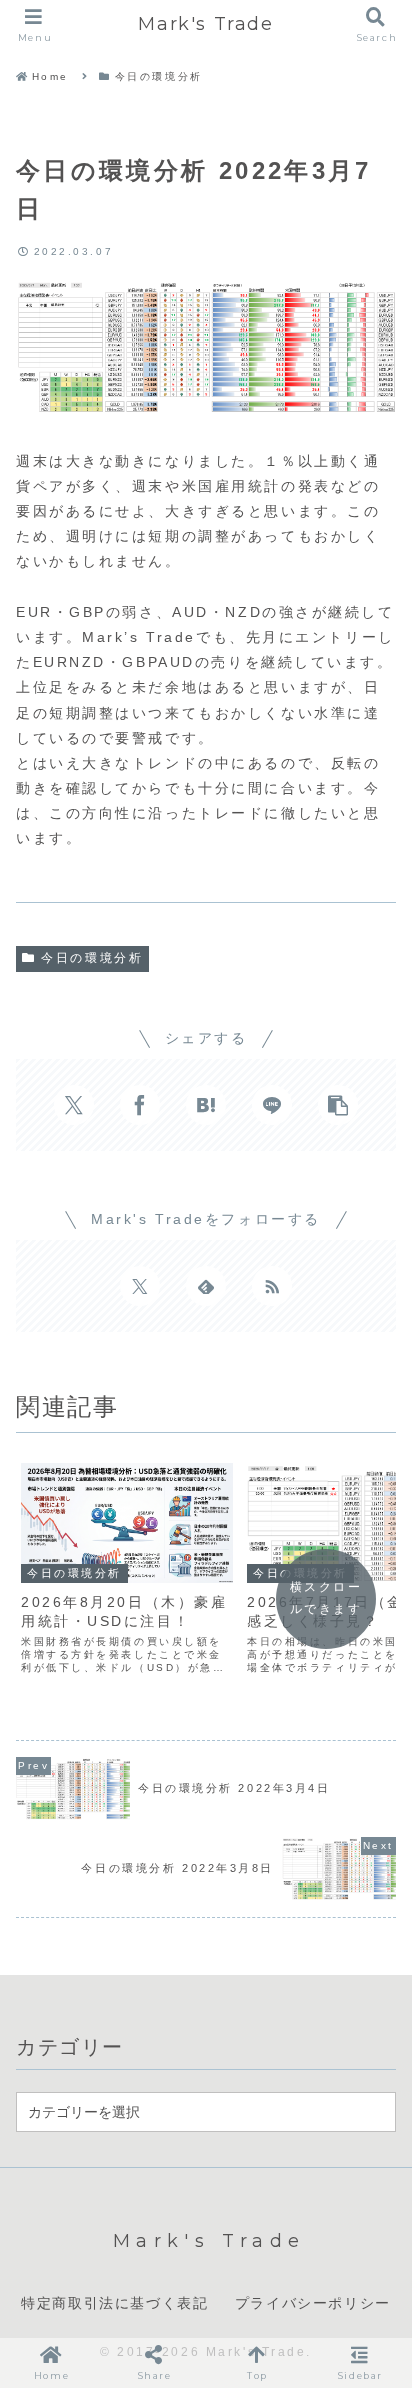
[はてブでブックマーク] (206, 1105)
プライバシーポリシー (313, 2303)
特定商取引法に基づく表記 (114, 2303)
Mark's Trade (205, 24)
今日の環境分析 (92, 958)
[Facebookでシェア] (140, 1105)
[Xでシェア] (74, 1105)
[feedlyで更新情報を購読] (206, 1286)
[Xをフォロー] (140, 1286)
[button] (338, 1105)
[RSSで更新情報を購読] (272, 1286)
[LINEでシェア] (272, 1105)
